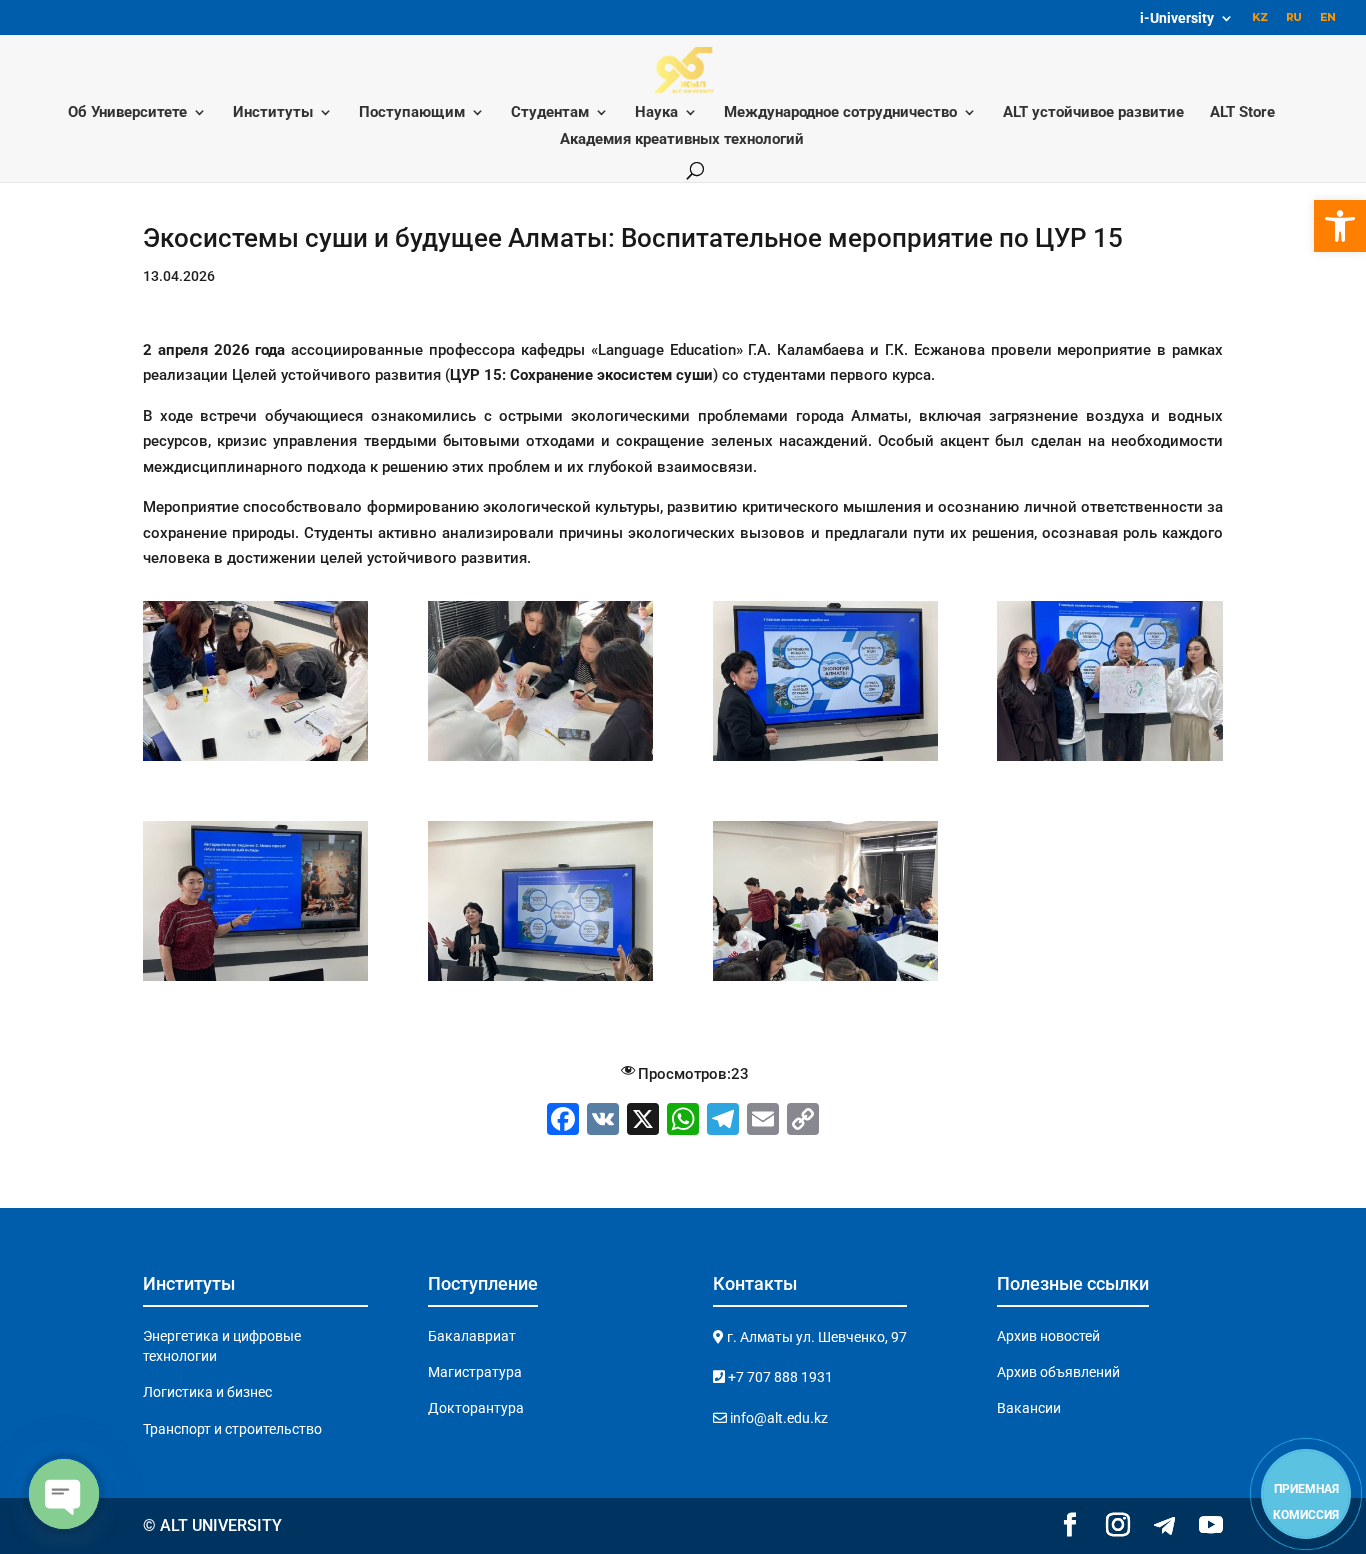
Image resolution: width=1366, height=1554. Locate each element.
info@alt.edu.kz (777, 1418)
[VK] (603, 1121)
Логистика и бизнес (207, 1392)
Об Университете (127, 113)
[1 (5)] (540, 981)
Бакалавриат (472, 1336)
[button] (1340, 226)
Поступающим (412, 113)
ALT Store (1242, 113)
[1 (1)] (255, 981)
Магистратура (475, 1372)
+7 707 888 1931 (779, 1377)
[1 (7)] (825, 981)
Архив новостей (1048, 1336)
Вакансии (1029, 1408)
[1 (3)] (1109, 761)
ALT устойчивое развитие (1093, 113)
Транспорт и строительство (232, 1429)
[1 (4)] (540, 761)
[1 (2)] (825, 761)
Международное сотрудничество (840, 113)
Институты (273, 113)
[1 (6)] (255, 761)
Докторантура (476, 1408)
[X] (643, 1121)
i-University (1177, 18)
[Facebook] (563, 1121)
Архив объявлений (1058, 1372)
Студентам (550, 113)
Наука (656, 113)
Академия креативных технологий (682, 140)
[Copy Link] (803, 1121)
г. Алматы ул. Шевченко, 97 (815, 1337)
